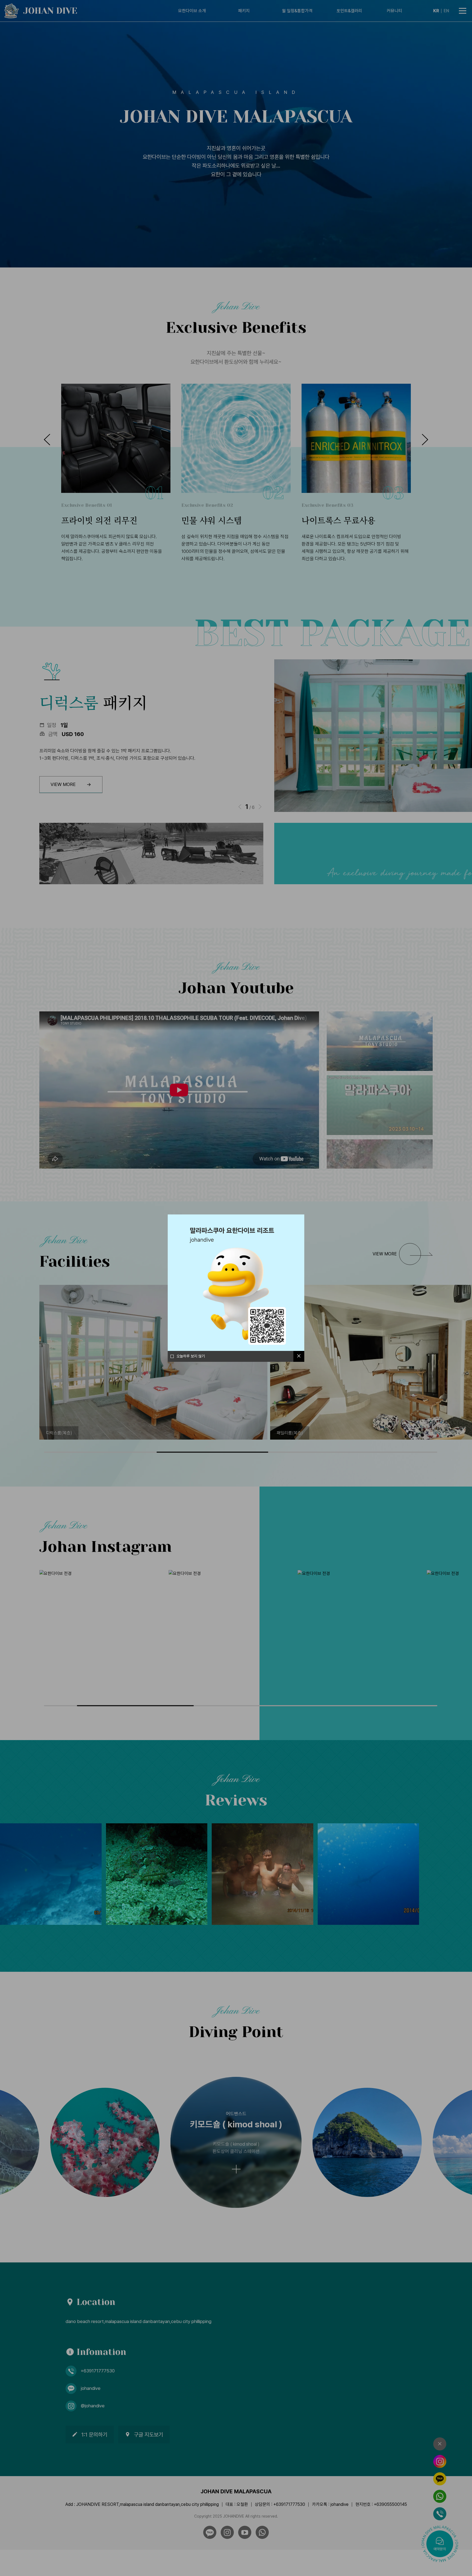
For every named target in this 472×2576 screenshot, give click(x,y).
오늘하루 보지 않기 (191, 1356)
